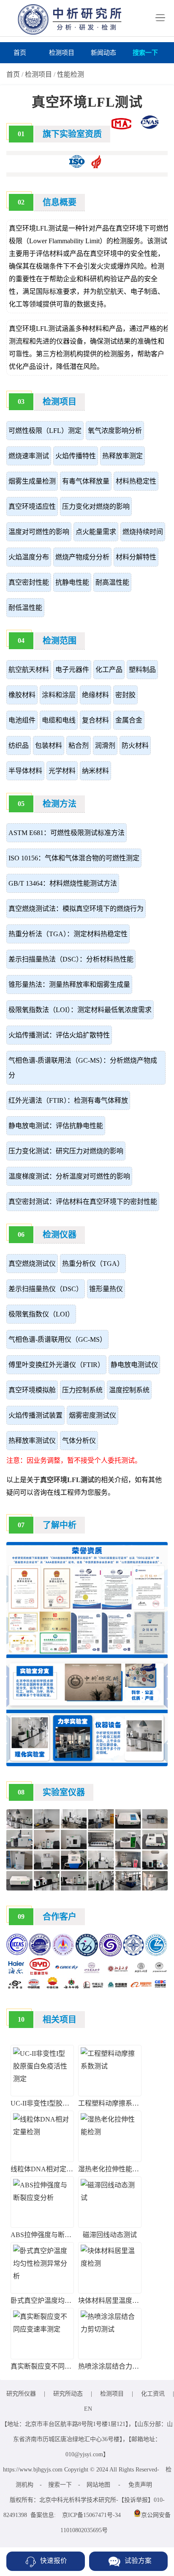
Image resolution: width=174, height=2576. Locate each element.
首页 (20, 53)
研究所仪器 (21, 2394)
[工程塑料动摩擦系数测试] (110, 2066)
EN (88, 2409)
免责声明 (140, 2485)
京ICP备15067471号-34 (91, 2515)
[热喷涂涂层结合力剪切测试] (110, 2329)
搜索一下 (145, 53)
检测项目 (62, 53)
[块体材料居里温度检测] (110, 2263)
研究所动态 (68, 2394)
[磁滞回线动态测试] (110, 2198)
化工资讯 (153, 2394)
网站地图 (98, 2485)
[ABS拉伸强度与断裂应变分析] (42, 2198)
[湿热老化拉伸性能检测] (110, 2132)
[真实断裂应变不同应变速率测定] (42, 2329)
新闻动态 (103, 53)
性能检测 (71, 74)
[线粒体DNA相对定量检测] (42, 2132)
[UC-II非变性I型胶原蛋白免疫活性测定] (42, 2079)
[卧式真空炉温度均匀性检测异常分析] (42, 2276)
